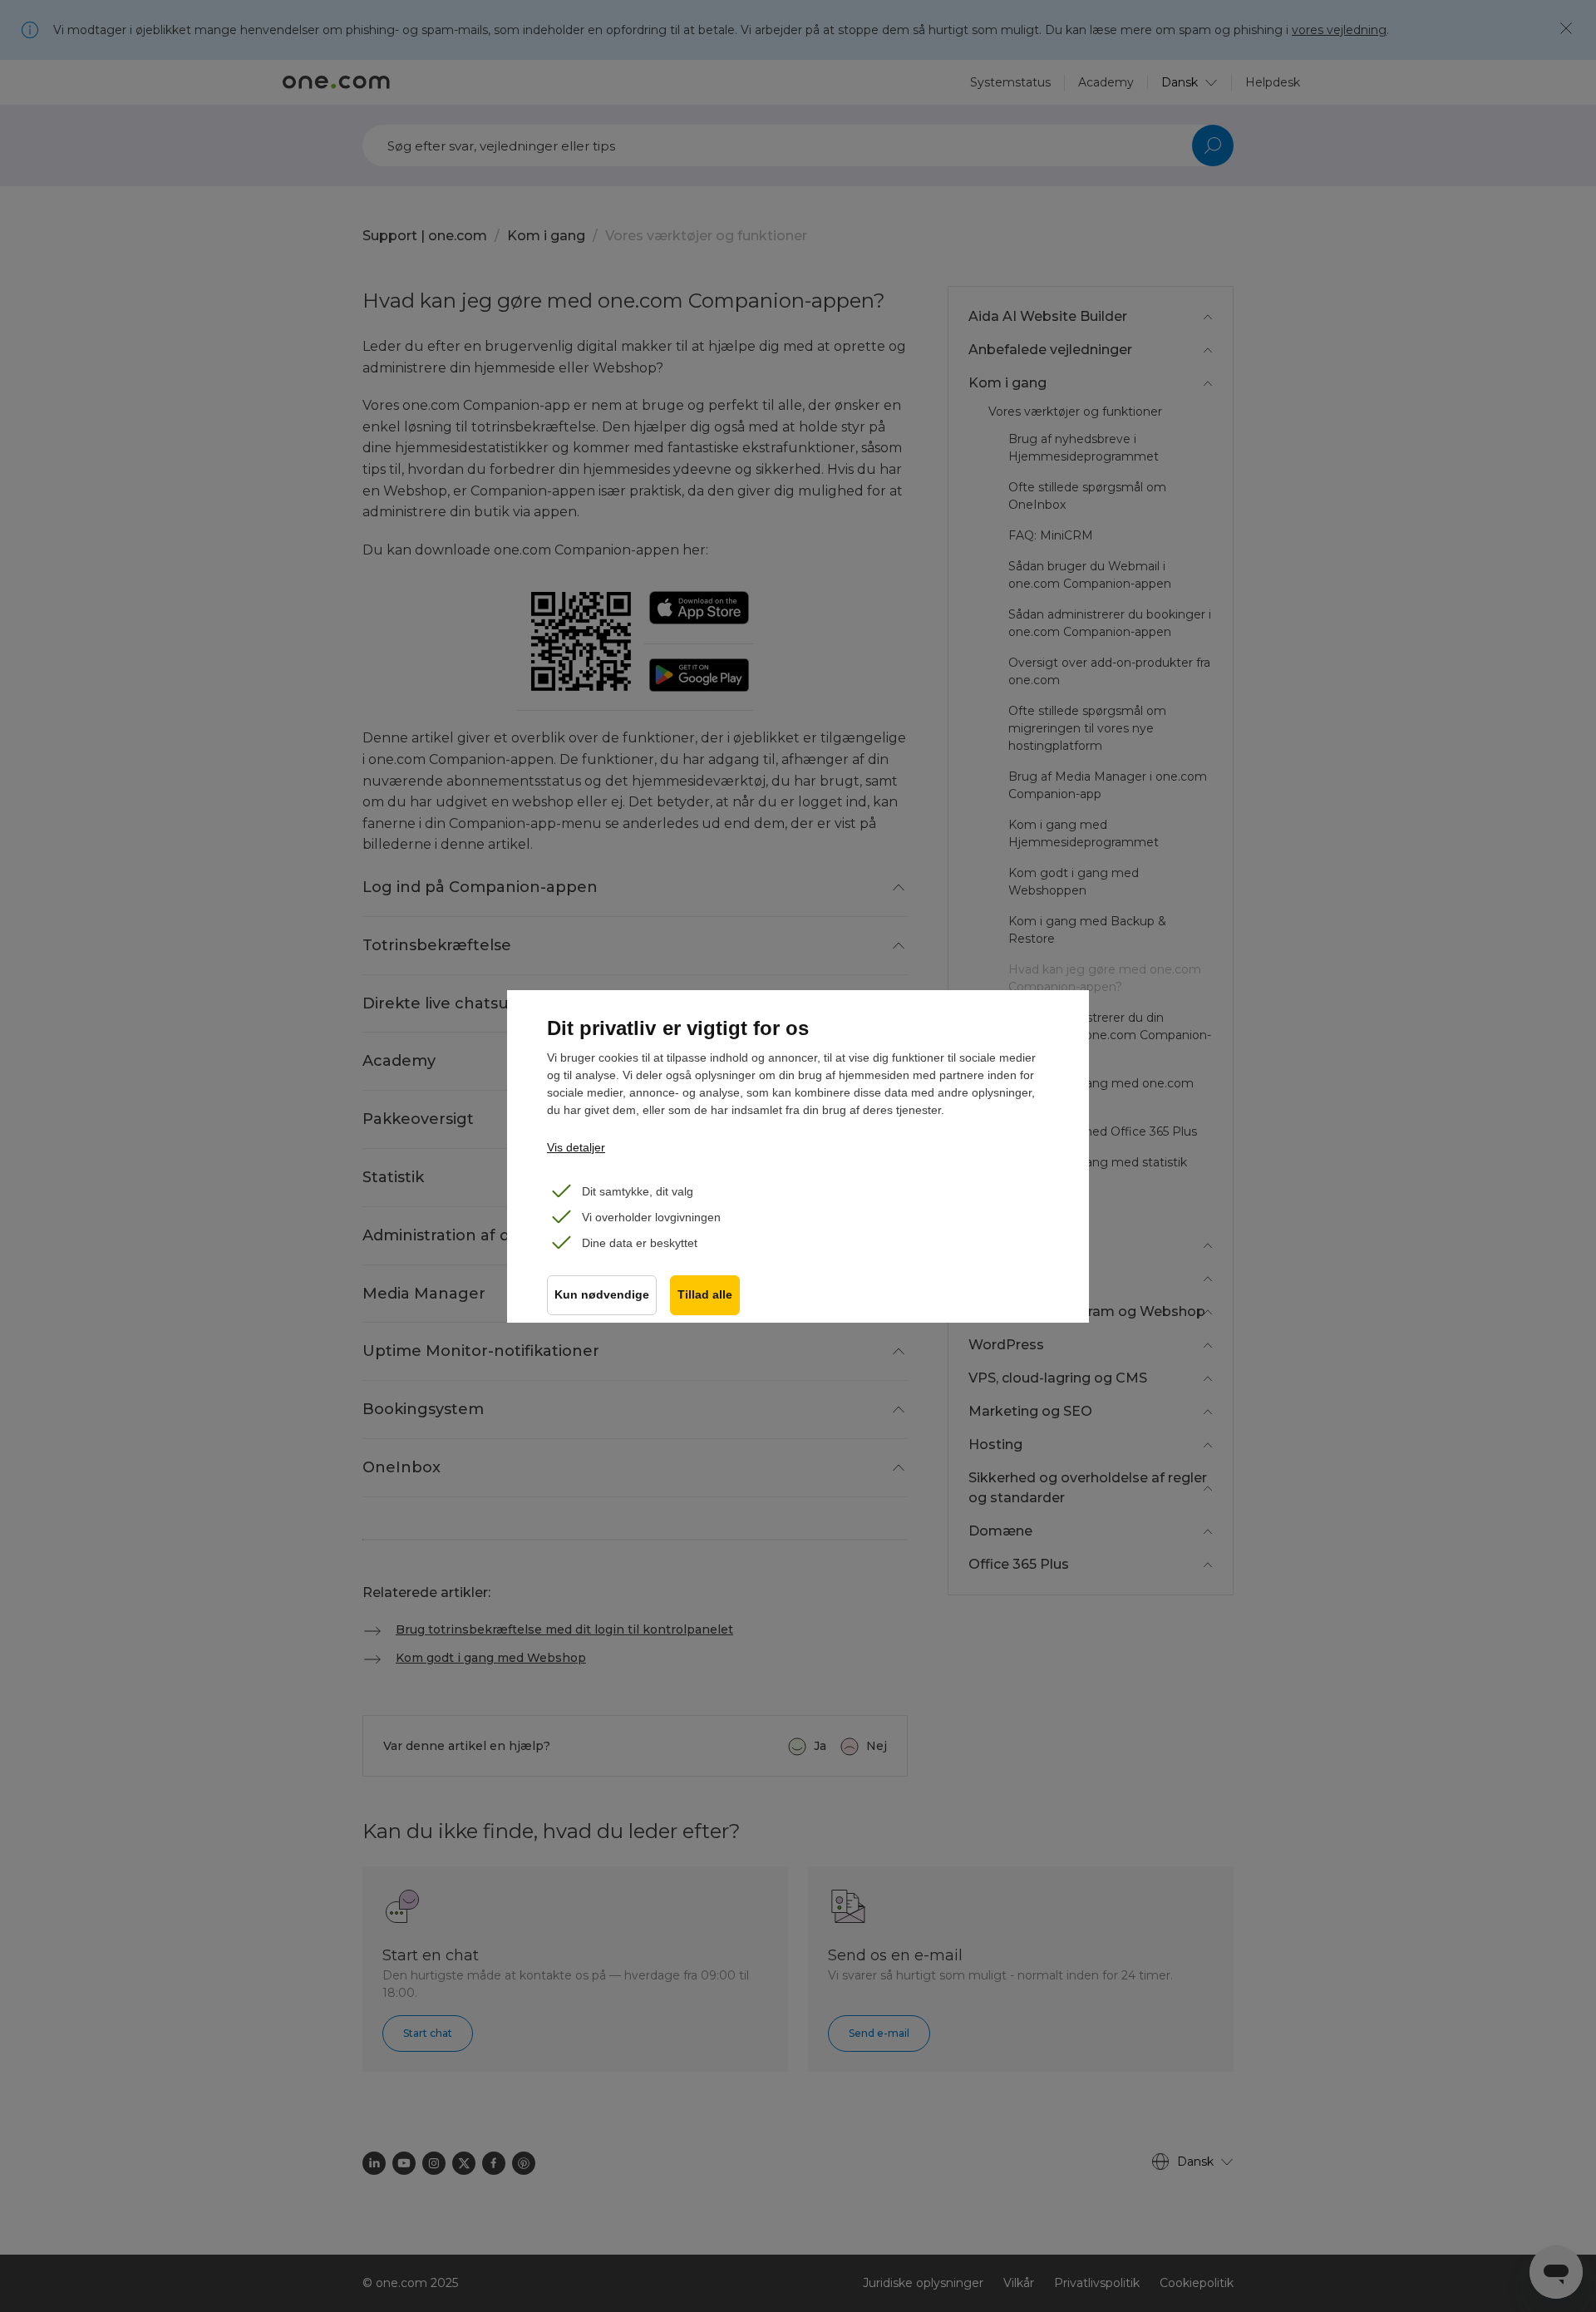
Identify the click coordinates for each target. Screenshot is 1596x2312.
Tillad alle (705, 1295)
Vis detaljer (576, 1147)
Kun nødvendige (602, 1295)
